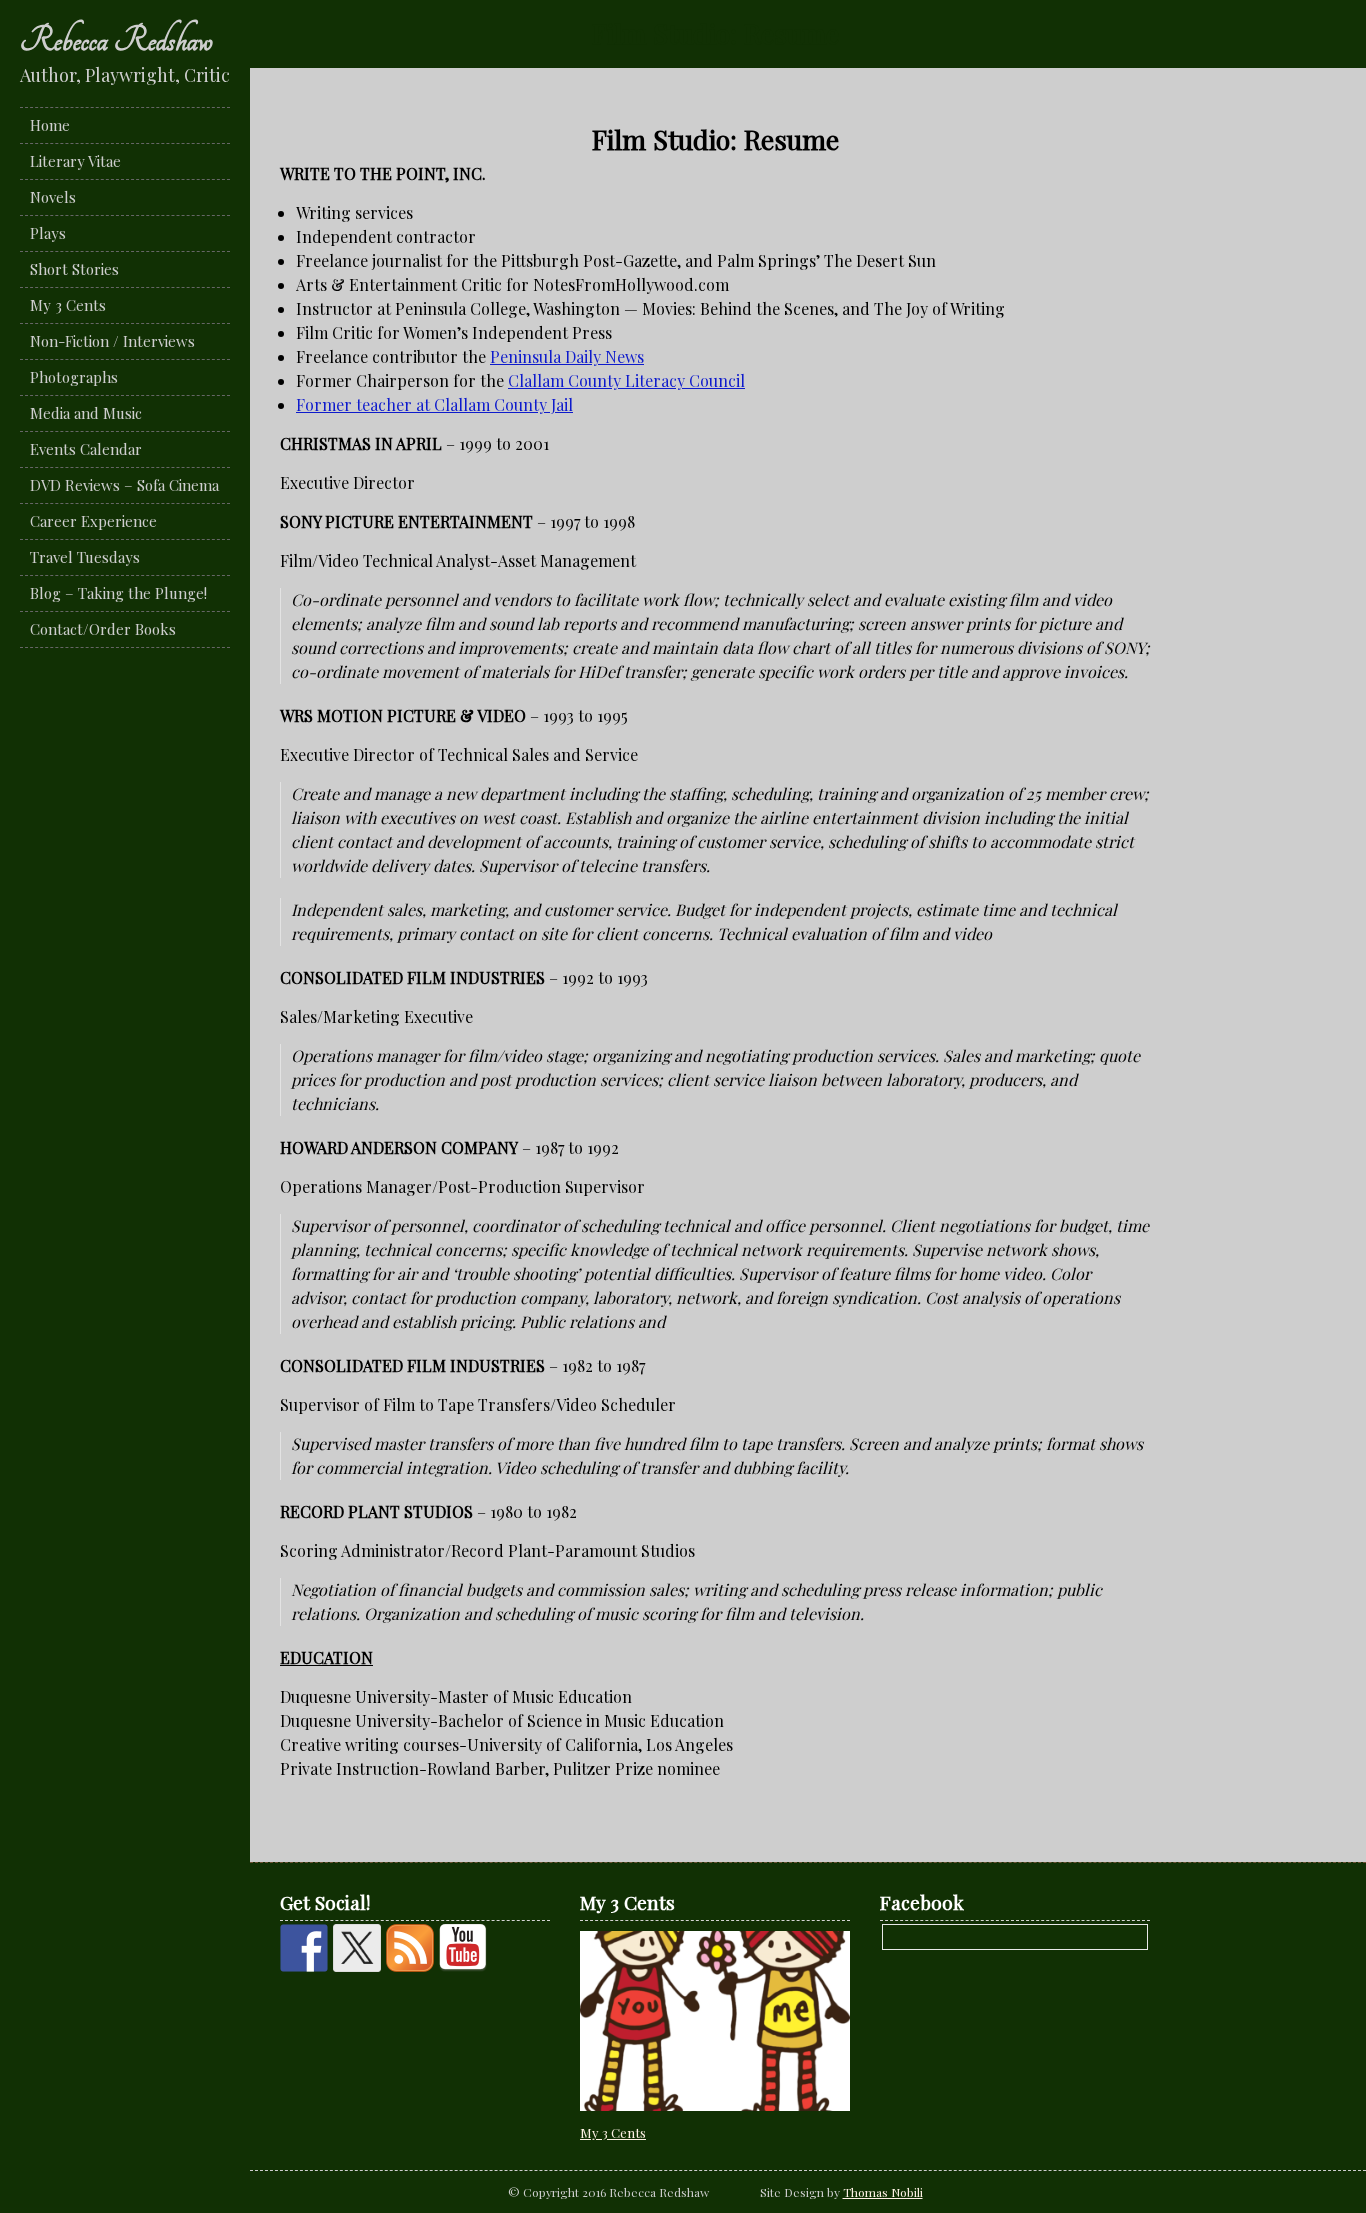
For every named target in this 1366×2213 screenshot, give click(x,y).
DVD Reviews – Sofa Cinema (124, 485)
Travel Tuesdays (85, 557)
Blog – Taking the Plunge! (118, 593)
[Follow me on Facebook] (304, 1948)
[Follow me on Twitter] (357, 1948)
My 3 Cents (68, 305)
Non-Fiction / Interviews (112, 341)
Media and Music (86, 413)
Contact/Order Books (103, 629)
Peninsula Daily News (567, 356)
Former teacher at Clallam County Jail (434, 404)
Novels (53, 197)
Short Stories (74, 269)
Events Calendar (86, 449)
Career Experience (93, 521)
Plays (48, 233)
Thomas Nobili (883, 2192)
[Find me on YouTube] (463, 1948)
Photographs (74, 377)
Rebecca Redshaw (116, 40)
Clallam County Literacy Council (626, 380)
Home (50, 125)
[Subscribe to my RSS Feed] (410, 1948)
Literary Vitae (75, 161)
